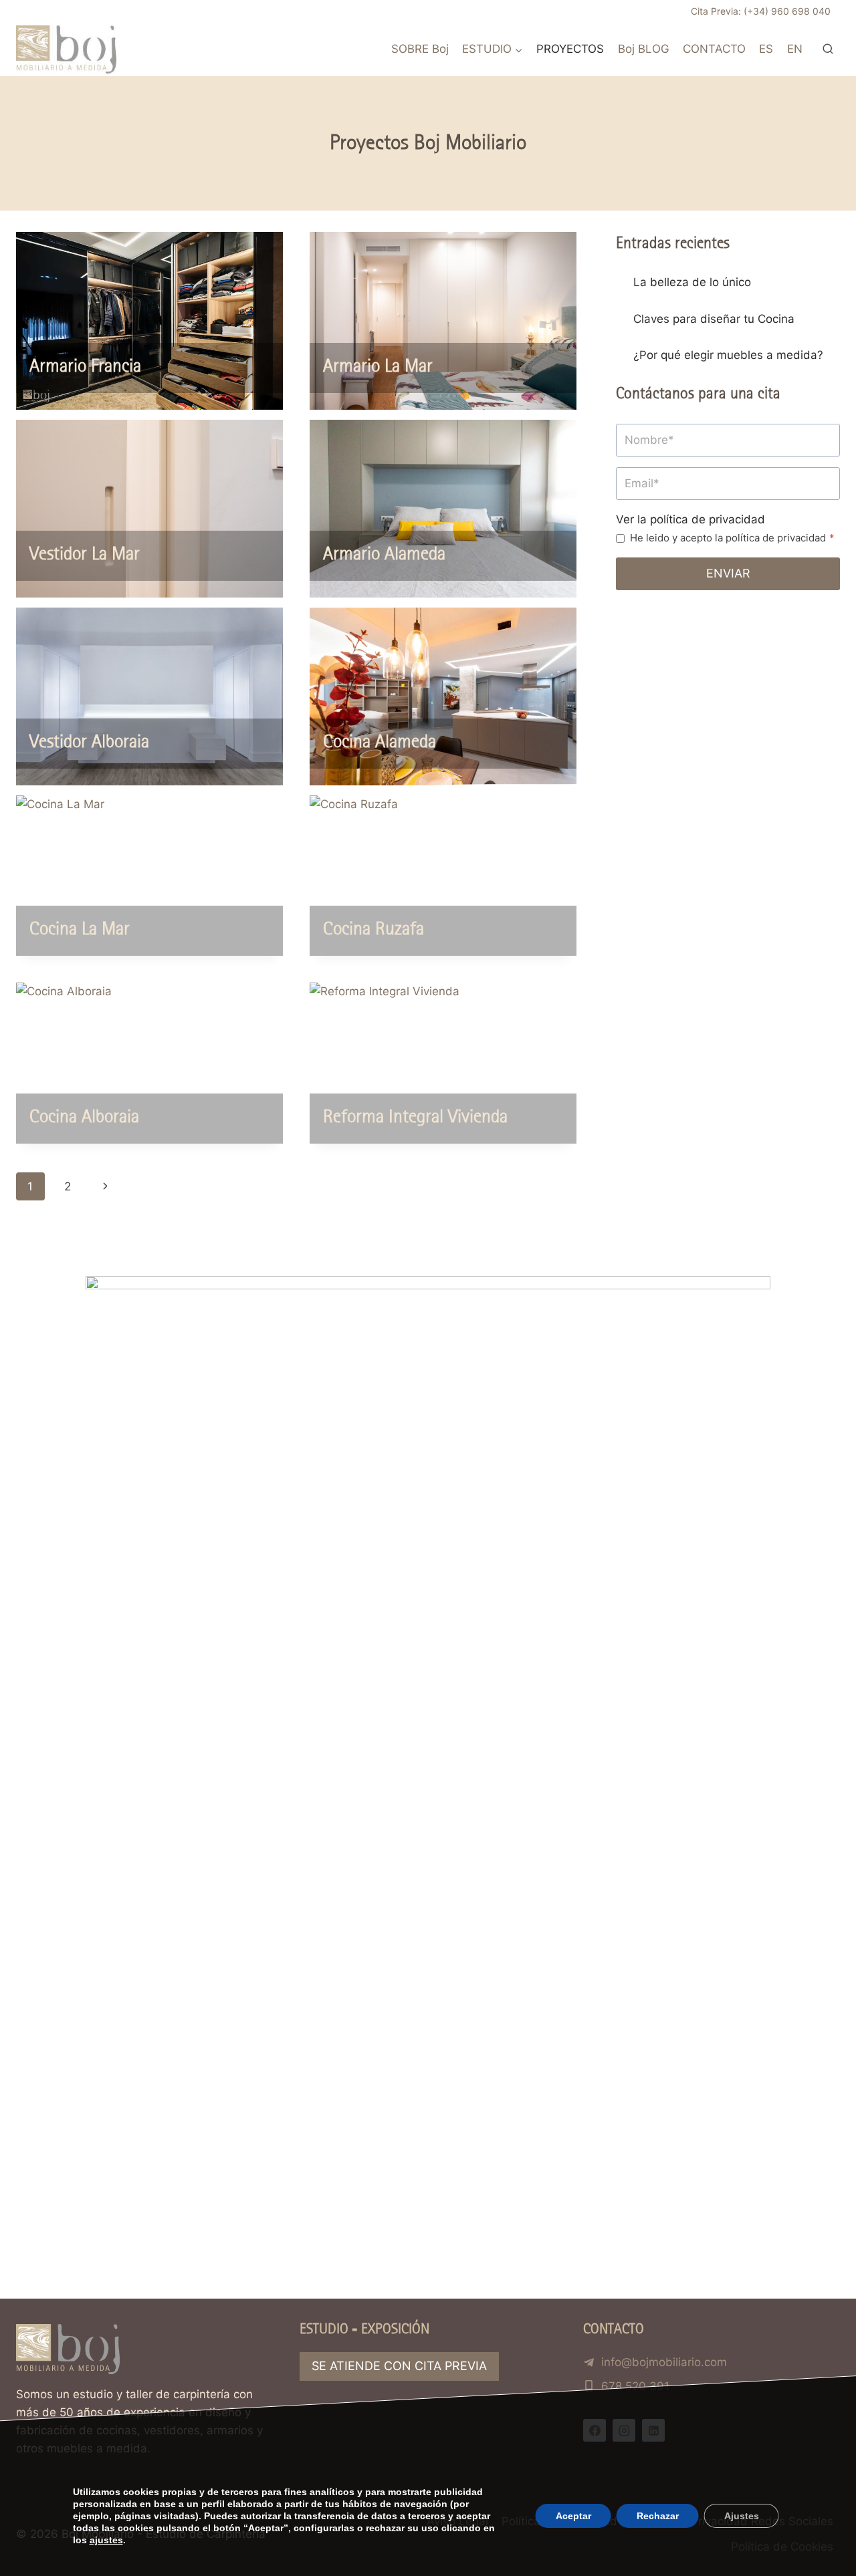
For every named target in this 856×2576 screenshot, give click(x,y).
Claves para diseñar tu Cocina (714, 319)
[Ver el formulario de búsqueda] (828, 49)
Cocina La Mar (80, 930)
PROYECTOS (570, 49)
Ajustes (741, 2516)
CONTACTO (714, 49)
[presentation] (149, 321)
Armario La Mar (378, 367)
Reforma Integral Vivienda (415, 1118)
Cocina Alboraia (84, 1118)
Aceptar (573, 2516)
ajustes (106, 2540)
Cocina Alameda (380, 743)
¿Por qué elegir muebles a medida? (728, 355)
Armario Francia (85, 367)
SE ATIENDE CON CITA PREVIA (399, 2366)
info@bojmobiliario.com (664, 2362)
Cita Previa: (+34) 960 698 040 (761, 11)
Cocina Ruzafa (373, 930)
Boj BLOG (644, 49)
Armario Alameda (384, 555)
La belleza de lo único (692, 282)
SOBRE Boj (420, 49)
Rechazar (657, 2516)
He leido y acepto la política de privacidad (732, 538)
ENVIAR (728, 573)
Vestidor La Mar (85, 555)
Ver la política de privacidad (690, 519)
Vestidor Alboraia (89, 743)
